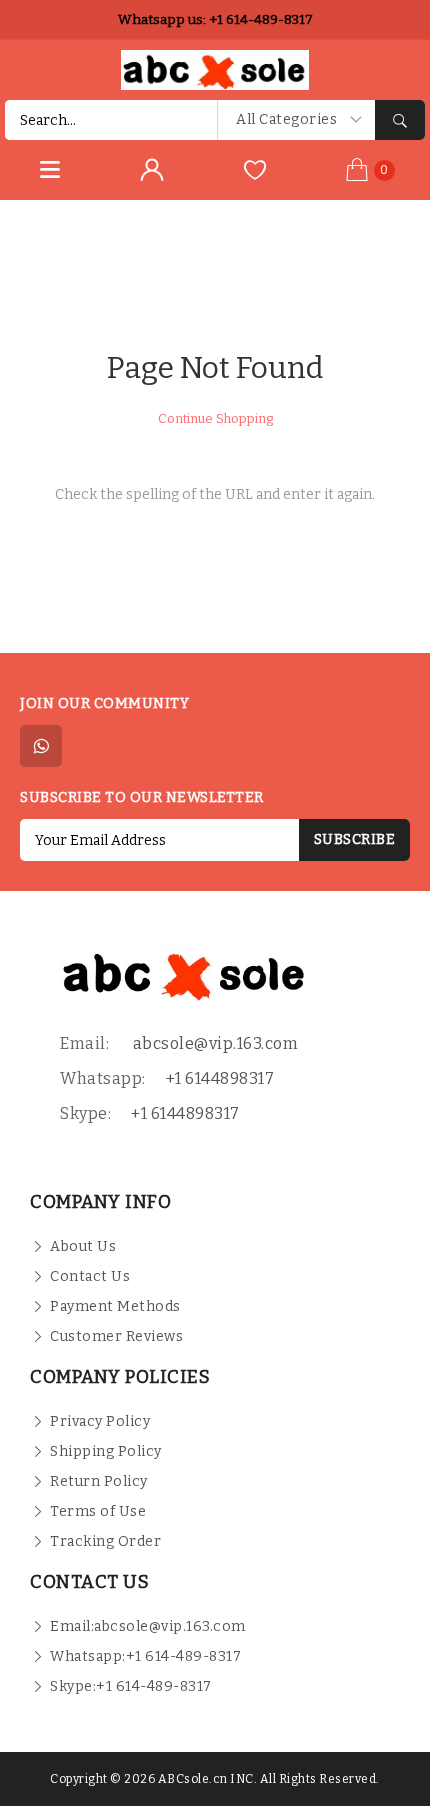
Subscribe (355, 839)
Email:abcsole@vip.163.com (148, 1626)
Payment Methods (115, 1306)
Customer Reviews (116, 1336)
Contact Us (90, 1276)
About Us (83, 1246)
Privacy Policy (100, 1421)
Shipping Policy (106, 1451)
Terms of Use (98, 1511)
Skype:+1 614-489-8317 (131, 1686)
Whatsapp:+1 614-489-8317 (145, 1656)
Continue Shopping (215, 418)
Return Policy (99, 1481)
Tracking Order (105, 1541)
